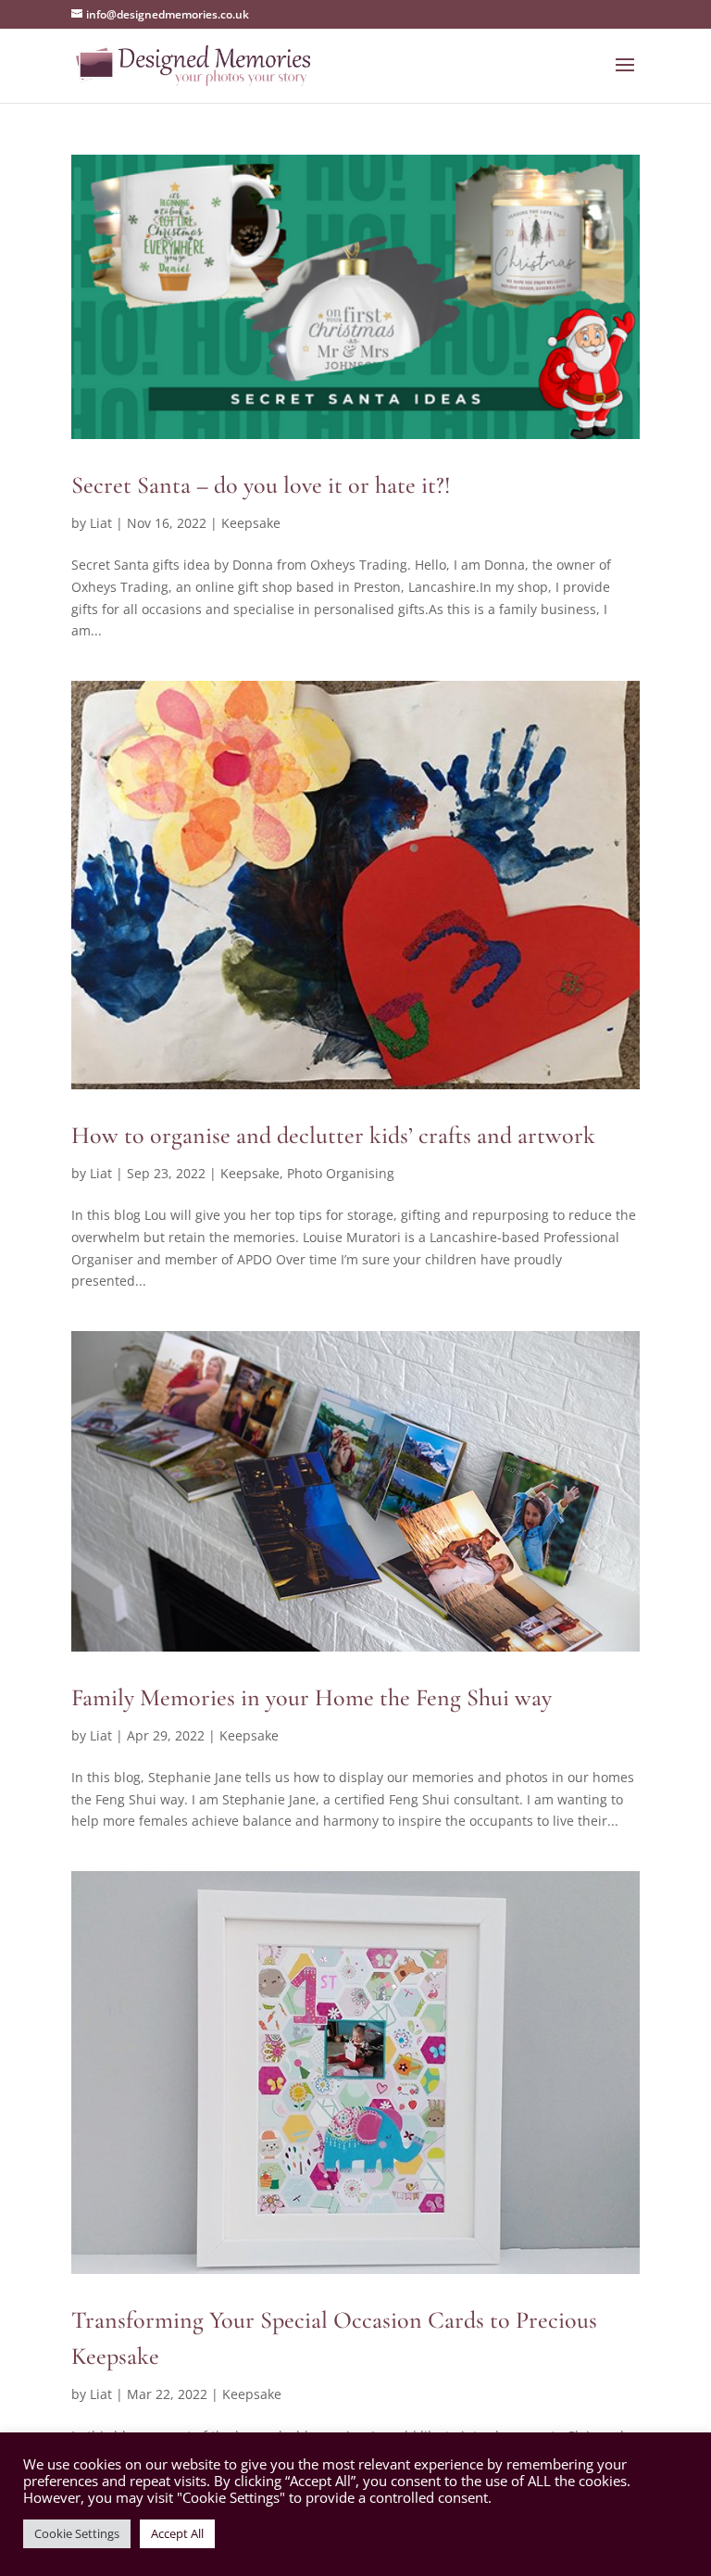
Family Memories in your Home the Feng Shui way (312, 1697)
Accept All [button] (177, 2533)
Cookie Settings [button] (77, 2533)
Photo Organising (341, 1173)
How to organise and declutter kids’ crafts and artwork (333, 1135)
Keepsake (251, 523)
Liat (101, 523)
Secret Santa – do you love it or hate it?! (261, 485)
